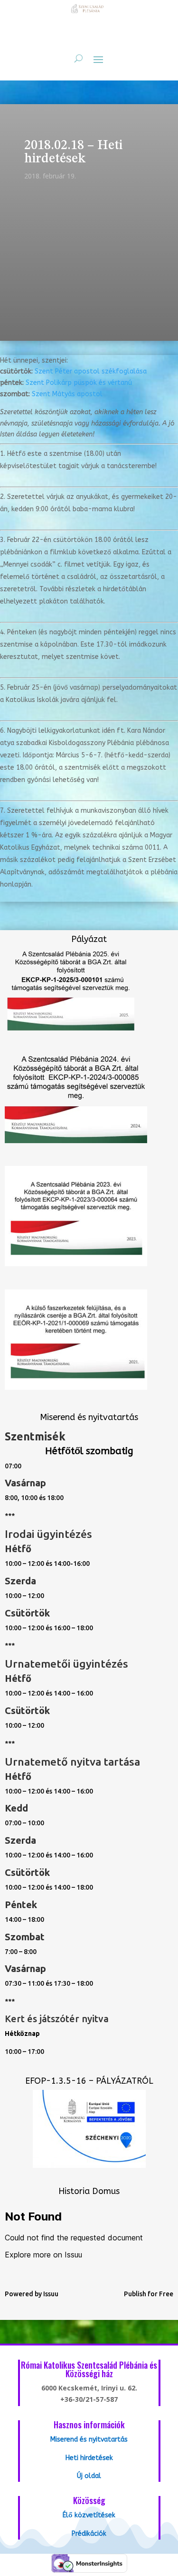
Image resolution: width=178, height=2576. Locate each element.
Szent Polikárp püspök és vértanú (79, 383)
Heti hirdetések (89, 2458)
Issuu (51, 2294)
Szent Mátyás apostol (67, 394)
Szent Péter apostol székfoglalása (91, 371)
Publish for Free (149, 2294)
